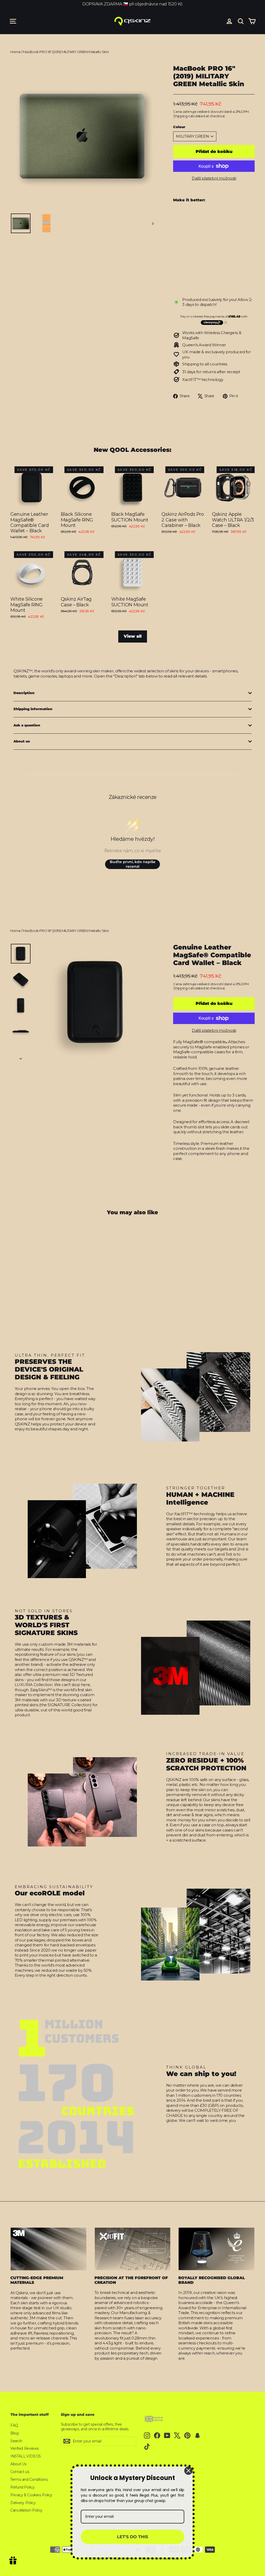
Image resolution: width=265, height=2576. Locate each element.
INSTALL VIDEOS (26, 2456)
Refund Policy (22, 2487)
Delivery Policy (23, 2503)
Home (16, 52)
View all (133, 636)
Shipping (180, 116)
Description (24, 693)
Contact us (20, 2472)
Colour (179, 127)
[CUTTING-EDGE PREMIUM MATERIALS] (49, 2249)
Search (16, 2441)
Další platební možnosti (214, 178)
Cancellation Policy (26, 2510)
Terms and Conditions (29, 2479)
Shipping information (33, 709)
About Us (19, 2464)
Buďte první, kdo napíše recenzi (133, 864)
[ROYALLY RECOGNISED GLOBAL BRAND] (216, 2249)
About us (22, 741)
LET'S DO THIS (132, 2537)
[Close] (188, 2471)
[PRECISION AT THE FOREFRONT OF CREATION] (133, 2249)
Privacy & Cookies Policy (31, 2495)
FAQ (14, 2425)
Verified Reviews (25, 2448)
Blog (14, 2433)
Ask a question (27, 725)
